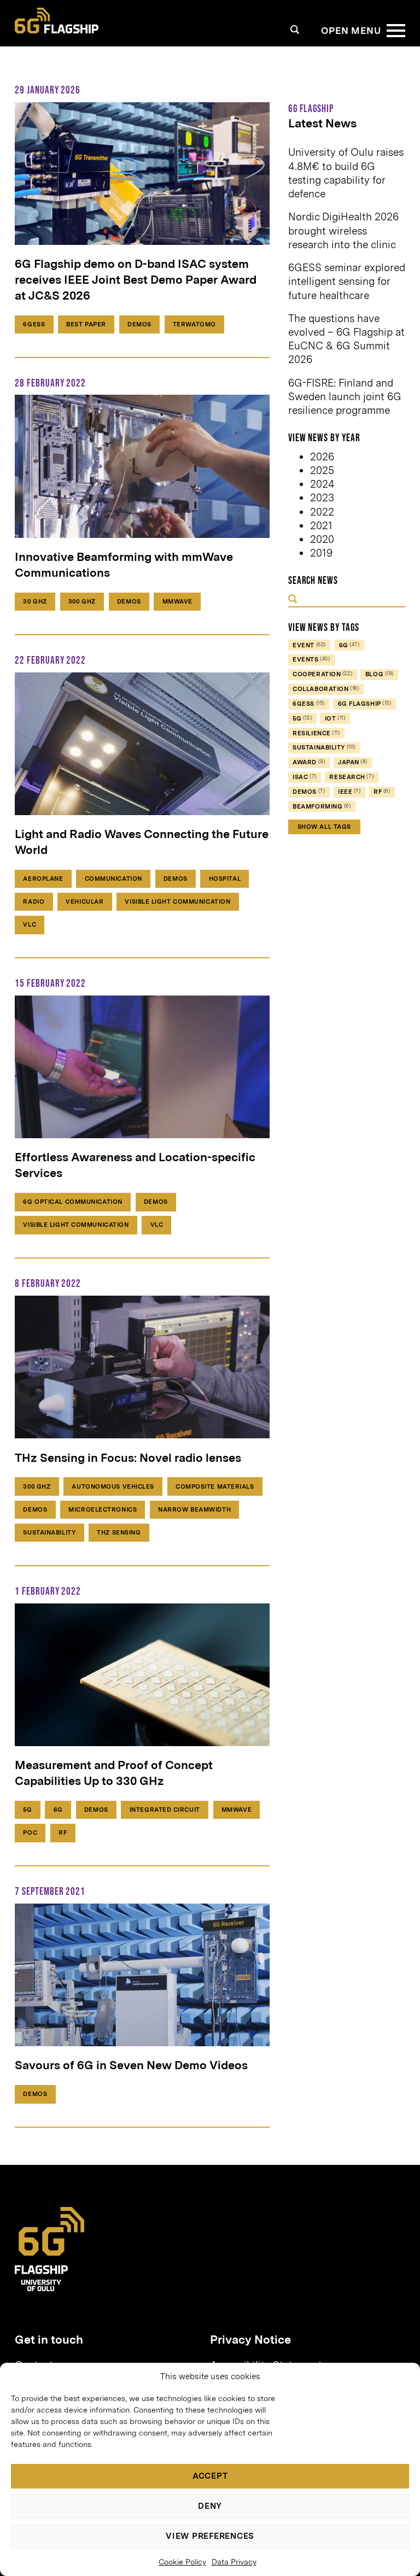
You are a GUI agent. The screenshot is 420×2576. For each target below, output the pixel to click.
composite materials (215, 1486)
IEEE (349, 792)
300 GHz (82, 601)
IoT (335, 718)
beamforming (322, 806)
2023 (322, 498)
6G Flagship (365, 704)
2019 (321, 553)
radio (34, 901)
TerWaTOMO (194, 324)
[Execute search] (293, 600)
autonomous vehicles (113, 1486)
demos (139, 324)
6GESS (34, 324)
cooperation (322, 674)
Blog (380, 674)
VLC (30, 924)
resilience (316, 733)
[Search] (295, 29)
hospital (225, 879)
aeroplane (43, 879)
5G (27, 1810)
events (311, 659)
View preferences (210, 2536)
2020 (322, 539)
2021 (321, 526)
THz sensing (119, 1532)
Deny (210, 2506)
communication (113, 879)
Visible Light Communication (177, 901)
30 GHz (35, 601)
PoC (30, 1833)
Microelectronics (103, 1509)
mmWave (177, 601)
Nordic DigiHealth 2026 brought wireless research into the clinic (343, 230)
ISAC (304, 777)
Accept (210, 2476)
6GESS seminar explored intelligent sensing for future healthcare (347, 281)
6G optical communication (72, 1202)
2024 (322, 484)
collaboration (326, 689)
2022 (322, 512)
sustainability (49, 1532)
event (309, 645)
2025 (322, 470)
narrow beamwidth (194, 1509)
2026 (322, 457)
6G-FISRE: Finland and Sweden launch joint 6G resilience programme (345, 397)
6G (58, 1810)
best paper (86, 324)
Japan (353, 762)
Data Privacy (234, 2562)
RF (63, 1833)
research (351, 777)
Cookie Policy (182, 2562)
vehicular (84, 901)
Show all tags (324, 827)
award (309, 762)
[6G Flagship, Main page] (57, 21)
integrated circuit (165, 1810)
